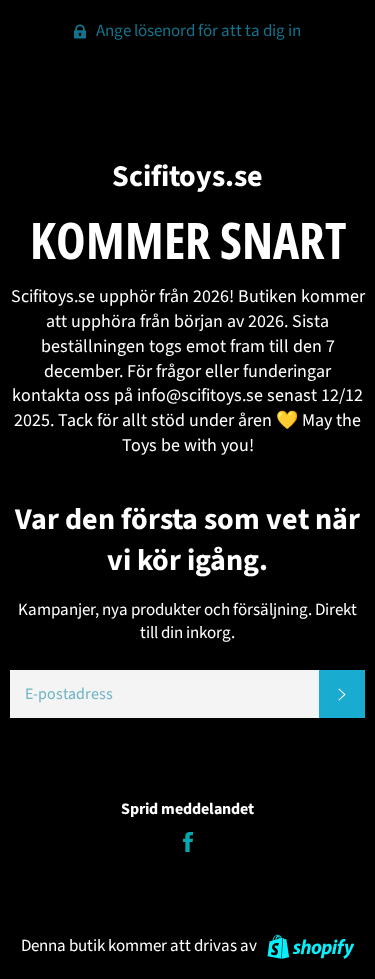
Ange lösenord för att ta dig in (197, 31)
